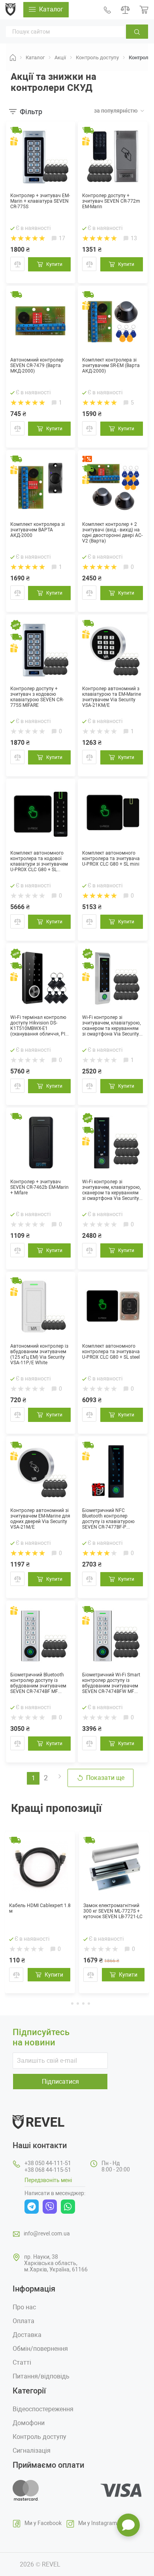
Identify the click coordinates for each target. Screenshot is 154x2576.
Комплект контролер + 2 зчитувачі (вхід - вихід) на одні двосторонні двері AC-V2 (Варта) (112, 533)
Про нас (24, 2307)
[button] (66, 2003)
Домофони (29, 2423)
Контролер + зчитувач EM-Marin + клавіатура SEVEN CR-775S (40, 201)
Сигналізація (32, 2451)
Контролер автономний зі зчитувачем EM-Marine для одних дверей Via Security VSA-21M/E (40, 1519)
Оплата (23, 2321)
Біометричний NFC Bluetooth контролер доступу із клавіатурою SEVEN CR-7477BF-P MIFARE (108, 1519)
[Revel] (10, 9)
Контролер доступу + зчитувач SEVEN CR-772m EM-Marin (111, 201)
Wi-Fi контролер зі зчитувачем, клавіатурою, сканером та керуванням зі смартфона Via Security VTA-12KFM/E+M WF (111, 1026)
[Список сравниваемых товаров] (125, 10)
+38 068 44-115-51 (48, 2170)
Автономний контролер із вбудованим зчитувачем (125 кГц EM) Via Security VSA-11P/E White (39, 1354)
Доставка (27, 2335)
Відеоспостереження (43, 2409)
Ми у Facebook (43, 2523)
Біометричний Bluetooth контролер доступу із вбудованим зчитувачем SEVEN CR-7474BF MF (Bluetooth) (38, 1683)
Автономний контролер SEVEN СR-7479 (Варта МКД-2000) (37, 365)
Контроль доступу (39, 2437)
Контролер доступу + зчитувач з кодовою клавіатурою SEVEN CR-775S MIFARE (37, 697)
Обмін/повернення (40, 2349)
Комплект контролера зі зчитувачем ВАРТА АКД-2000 (38, 530)
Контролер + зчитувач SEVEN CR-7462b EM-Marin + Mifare (39, 1187)
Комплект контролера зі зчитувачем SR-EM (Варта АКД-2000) (111, 365)
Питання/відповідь (41, 2376)
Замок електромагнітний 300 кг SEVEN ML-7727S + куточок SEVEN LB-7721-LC (113, 1911)
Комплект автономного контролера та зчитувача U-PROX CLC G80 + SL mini (111, 859)
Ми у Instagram (98, 2523)
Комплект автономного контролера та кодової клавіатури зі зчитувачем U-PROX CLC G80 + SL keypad (39, 861)
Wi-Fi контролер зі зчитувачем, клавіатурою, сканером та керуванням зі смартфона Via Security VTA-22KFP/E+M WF (111, 1190)
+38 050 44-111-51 (48, 2163)
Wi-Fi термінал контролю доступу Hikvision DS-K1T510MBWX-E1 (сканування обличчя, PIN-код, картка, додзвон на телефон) (40, 1026)
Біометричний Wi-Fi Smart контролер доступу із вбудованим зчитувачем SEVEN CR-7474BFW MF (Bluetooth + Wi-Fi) (111, 1683)
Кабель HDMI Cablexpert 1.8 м (40, 1908)
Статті (22, 2362)
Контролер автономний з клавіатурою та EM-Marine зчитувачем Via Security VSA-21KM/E (112, 697)
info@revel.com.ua (47, 2233)
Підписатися (60, 2082)
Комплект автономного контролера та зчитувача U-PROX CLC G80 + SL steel (111, 1352)
